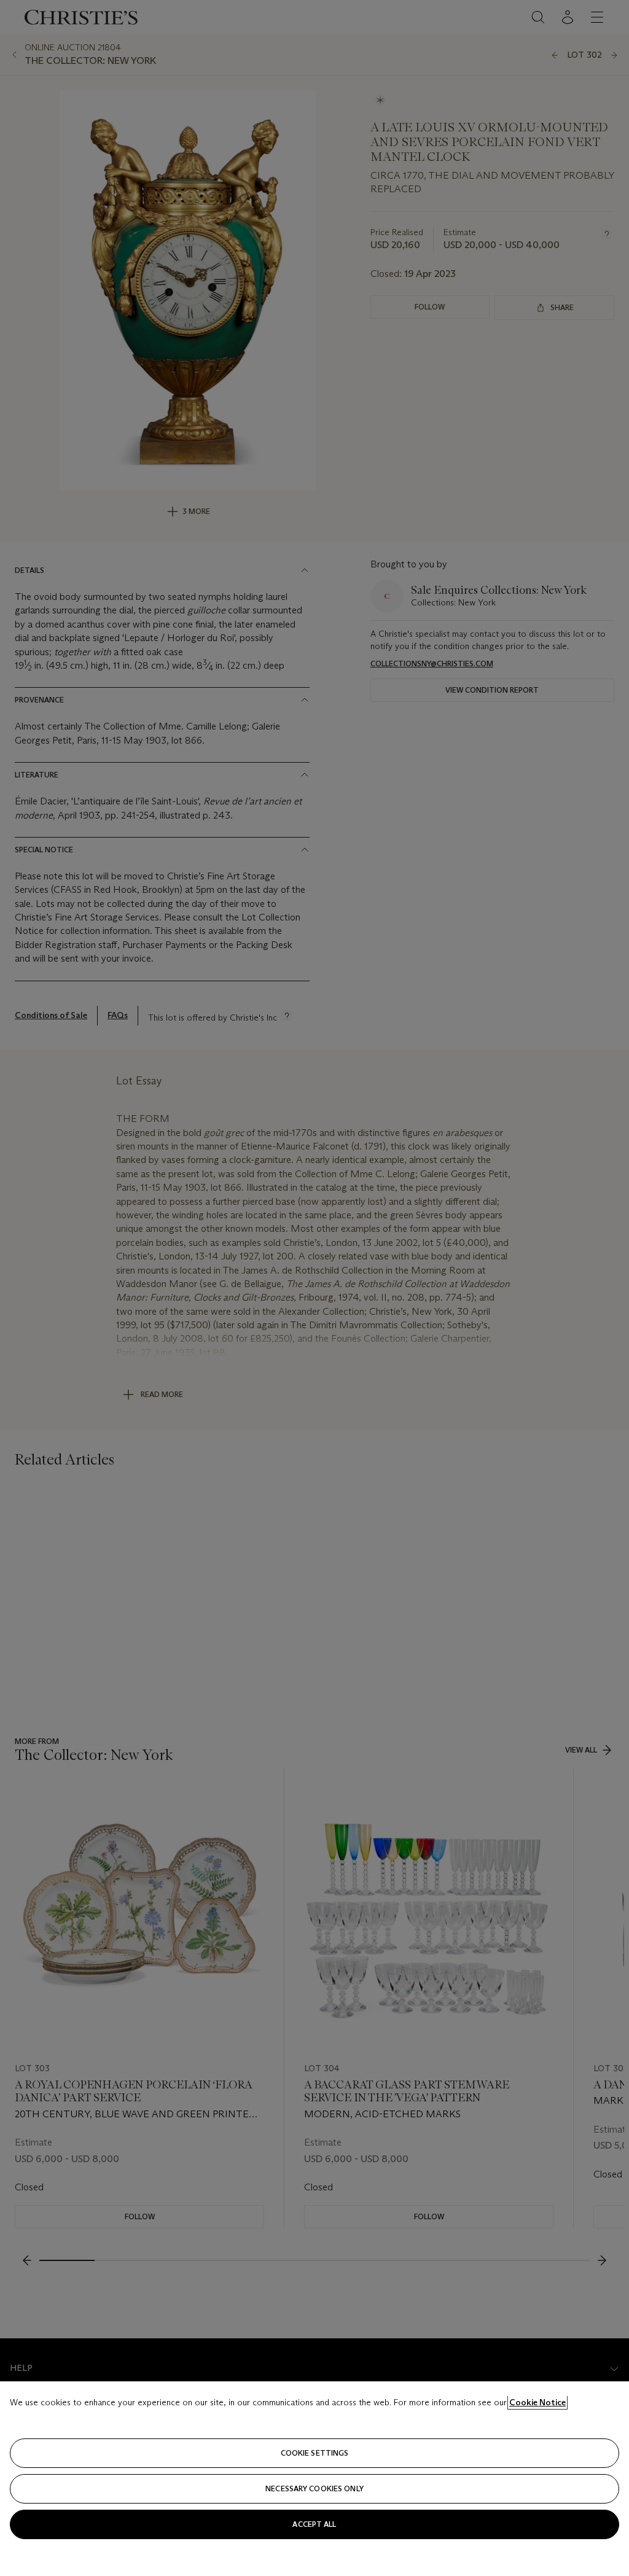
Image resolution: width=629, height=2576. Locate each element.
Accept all (314, 2524)
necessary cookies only (314, 2488)
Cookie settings (315, 2453)
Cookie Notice (537, 2402)
